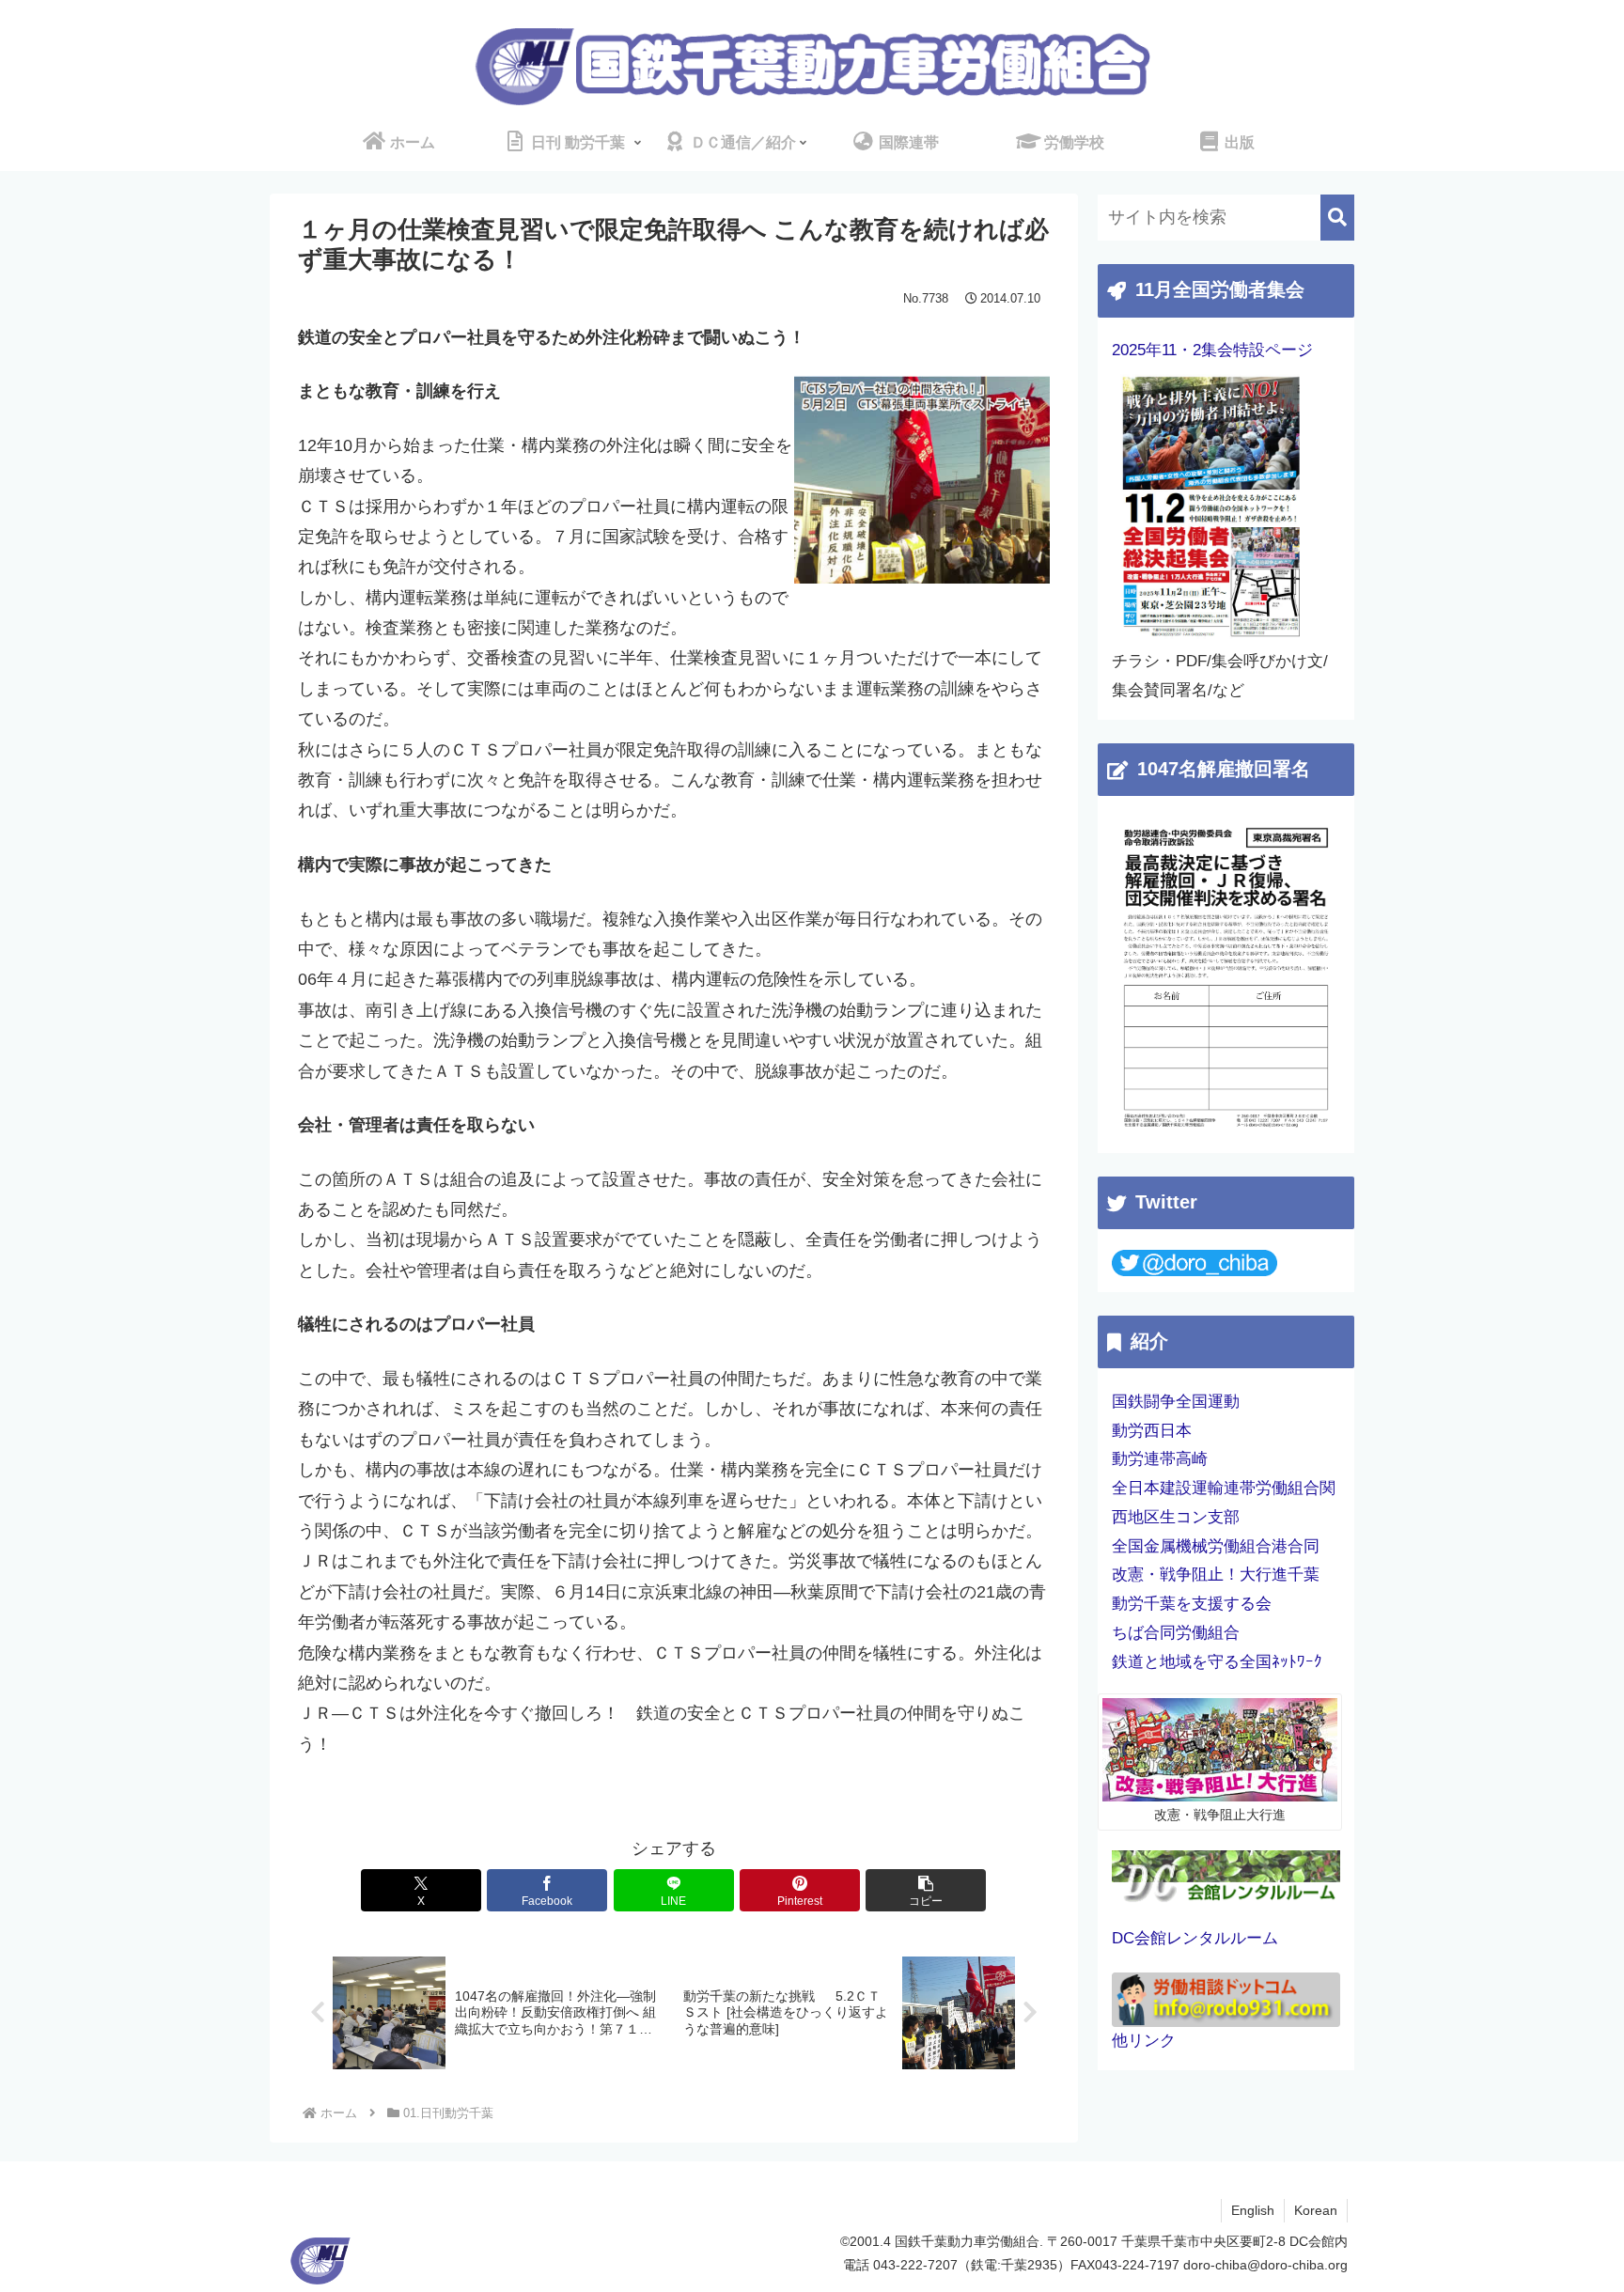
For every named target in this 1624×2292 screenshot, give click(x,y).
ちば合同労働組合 (1176, 1633)
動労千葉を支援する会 (1192, 1604)
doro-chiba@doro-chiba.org (1265, 2265)
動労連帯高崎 (1160, 1459)
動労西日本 (1152, 1431)
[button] (926, 1890)
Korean (1316, 2210)
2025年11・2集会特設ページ (1212, 350)
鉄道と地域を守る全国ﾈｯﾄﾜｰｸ (1217, 1662)
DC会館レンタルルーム (1195, 1938)
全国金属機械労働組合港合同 (1216, 1546)
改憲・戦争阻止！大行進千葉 (1216, 1575)
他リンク (1144, 2041)
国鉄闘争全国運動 (1176, 1402)
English (1253, 2210)
